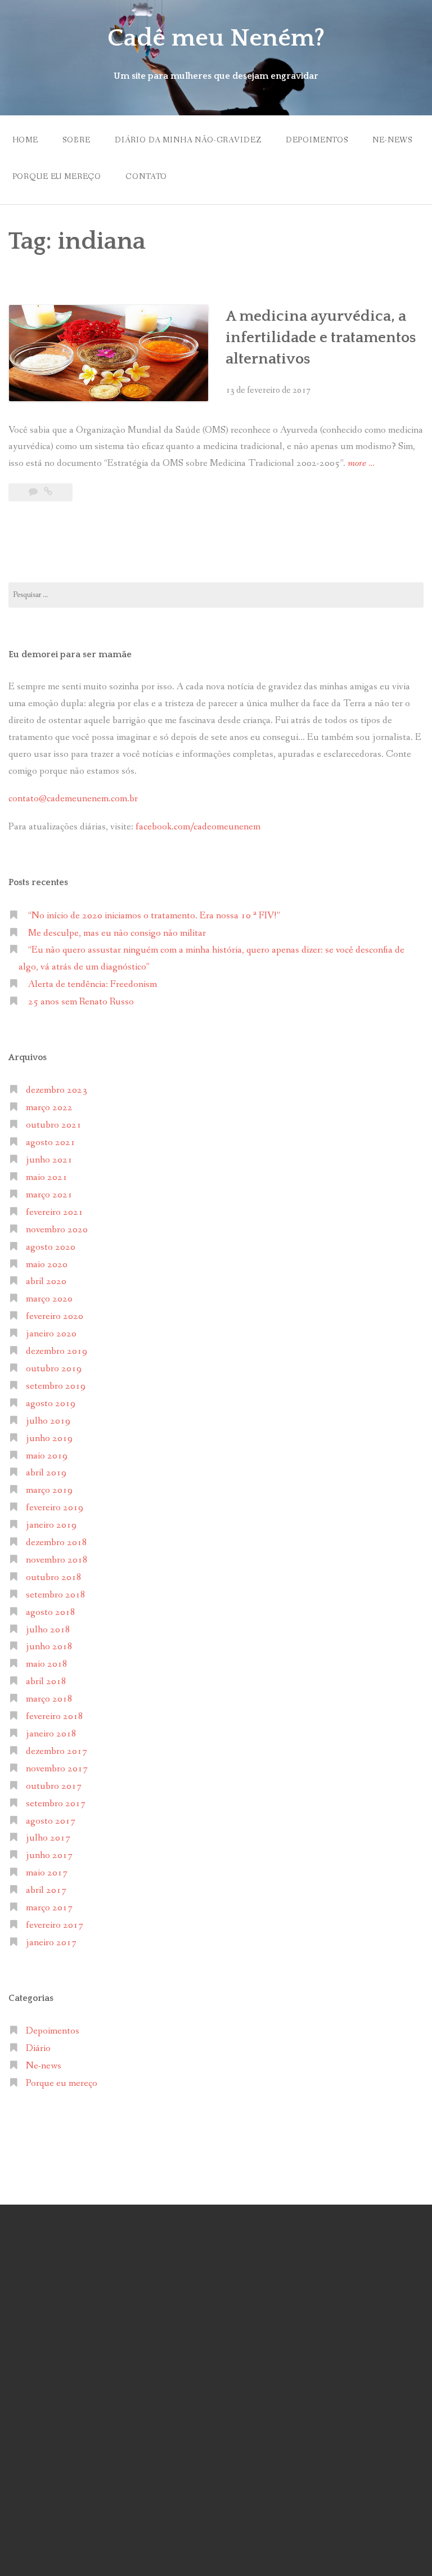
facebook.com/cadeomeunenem (199, 827)
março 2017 (49, 1908)
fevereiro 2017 (55, 1925)
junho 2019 (49, 1439)
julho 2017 (48, 1838)
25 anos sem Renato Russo (81, 1002)
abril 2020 (46, 1282)
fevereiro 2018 (55, 1716)
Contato (146, 177)
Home (25, 140)
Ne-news (392, 140)
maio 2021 (47, 1177)
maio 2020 (47, 1265)
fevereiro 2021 (55, 1212)
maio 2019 (47, 1456)
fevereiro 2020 (55, 1316)
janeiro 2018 (51, 1734)
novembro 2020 (57, 1230)
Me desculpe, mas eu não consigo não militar (117, 933)
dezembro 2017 (57, 1751)
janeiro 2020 (51, 1334)
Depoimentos (317, 140)
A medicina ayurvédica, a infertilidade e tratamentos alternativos (321, 338)
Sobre (76, 140)
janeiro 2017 (51, 1943)
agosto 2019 (51, 1404)
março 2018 (49, 1699)
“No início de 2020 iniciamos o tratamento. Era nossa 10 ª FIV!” (154, 916)
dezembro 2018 (57, 1543)
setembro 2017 (56, 1804)
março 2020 (49, 1299)
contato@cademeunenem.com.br (73, 799)
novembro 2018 (57, 1560)
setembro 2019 (56, 1386)
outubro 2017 (54, 1786)
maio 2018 (47, 1664)
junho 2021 (49, 1160)
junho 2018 (49, 1647)
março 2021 (49, 1195)
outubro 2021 (54, 1125)
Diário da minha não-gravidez (188, 140)
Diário (38, 2048)
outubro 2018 (54, 1578)
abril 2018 (46, 1682)
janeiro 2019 (51, 1525)
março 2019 (49, 1490)
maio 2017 (47, 1873)
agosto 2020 (51, 1247)
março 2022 (49, 1108)
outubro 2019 (54, 1369)
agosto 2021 (51, 1143)
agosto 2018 (51, 1612)
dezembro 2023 (57, 1090)
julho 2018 (48, 1630)
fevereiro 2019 (55, 1508)
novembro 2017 (57, 1769)
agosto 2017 (51, 1821)
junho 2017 (49, 1855)
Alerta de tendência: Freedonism (93, 984)
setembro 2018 (56, 1595)
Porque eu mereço (57, 177)
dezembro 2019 (57, 1351)
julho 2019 (48, 1421)
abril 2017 (46, 1890)
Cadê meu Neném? (216, 38)
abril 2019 (46, 1473)
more (361, 464)
